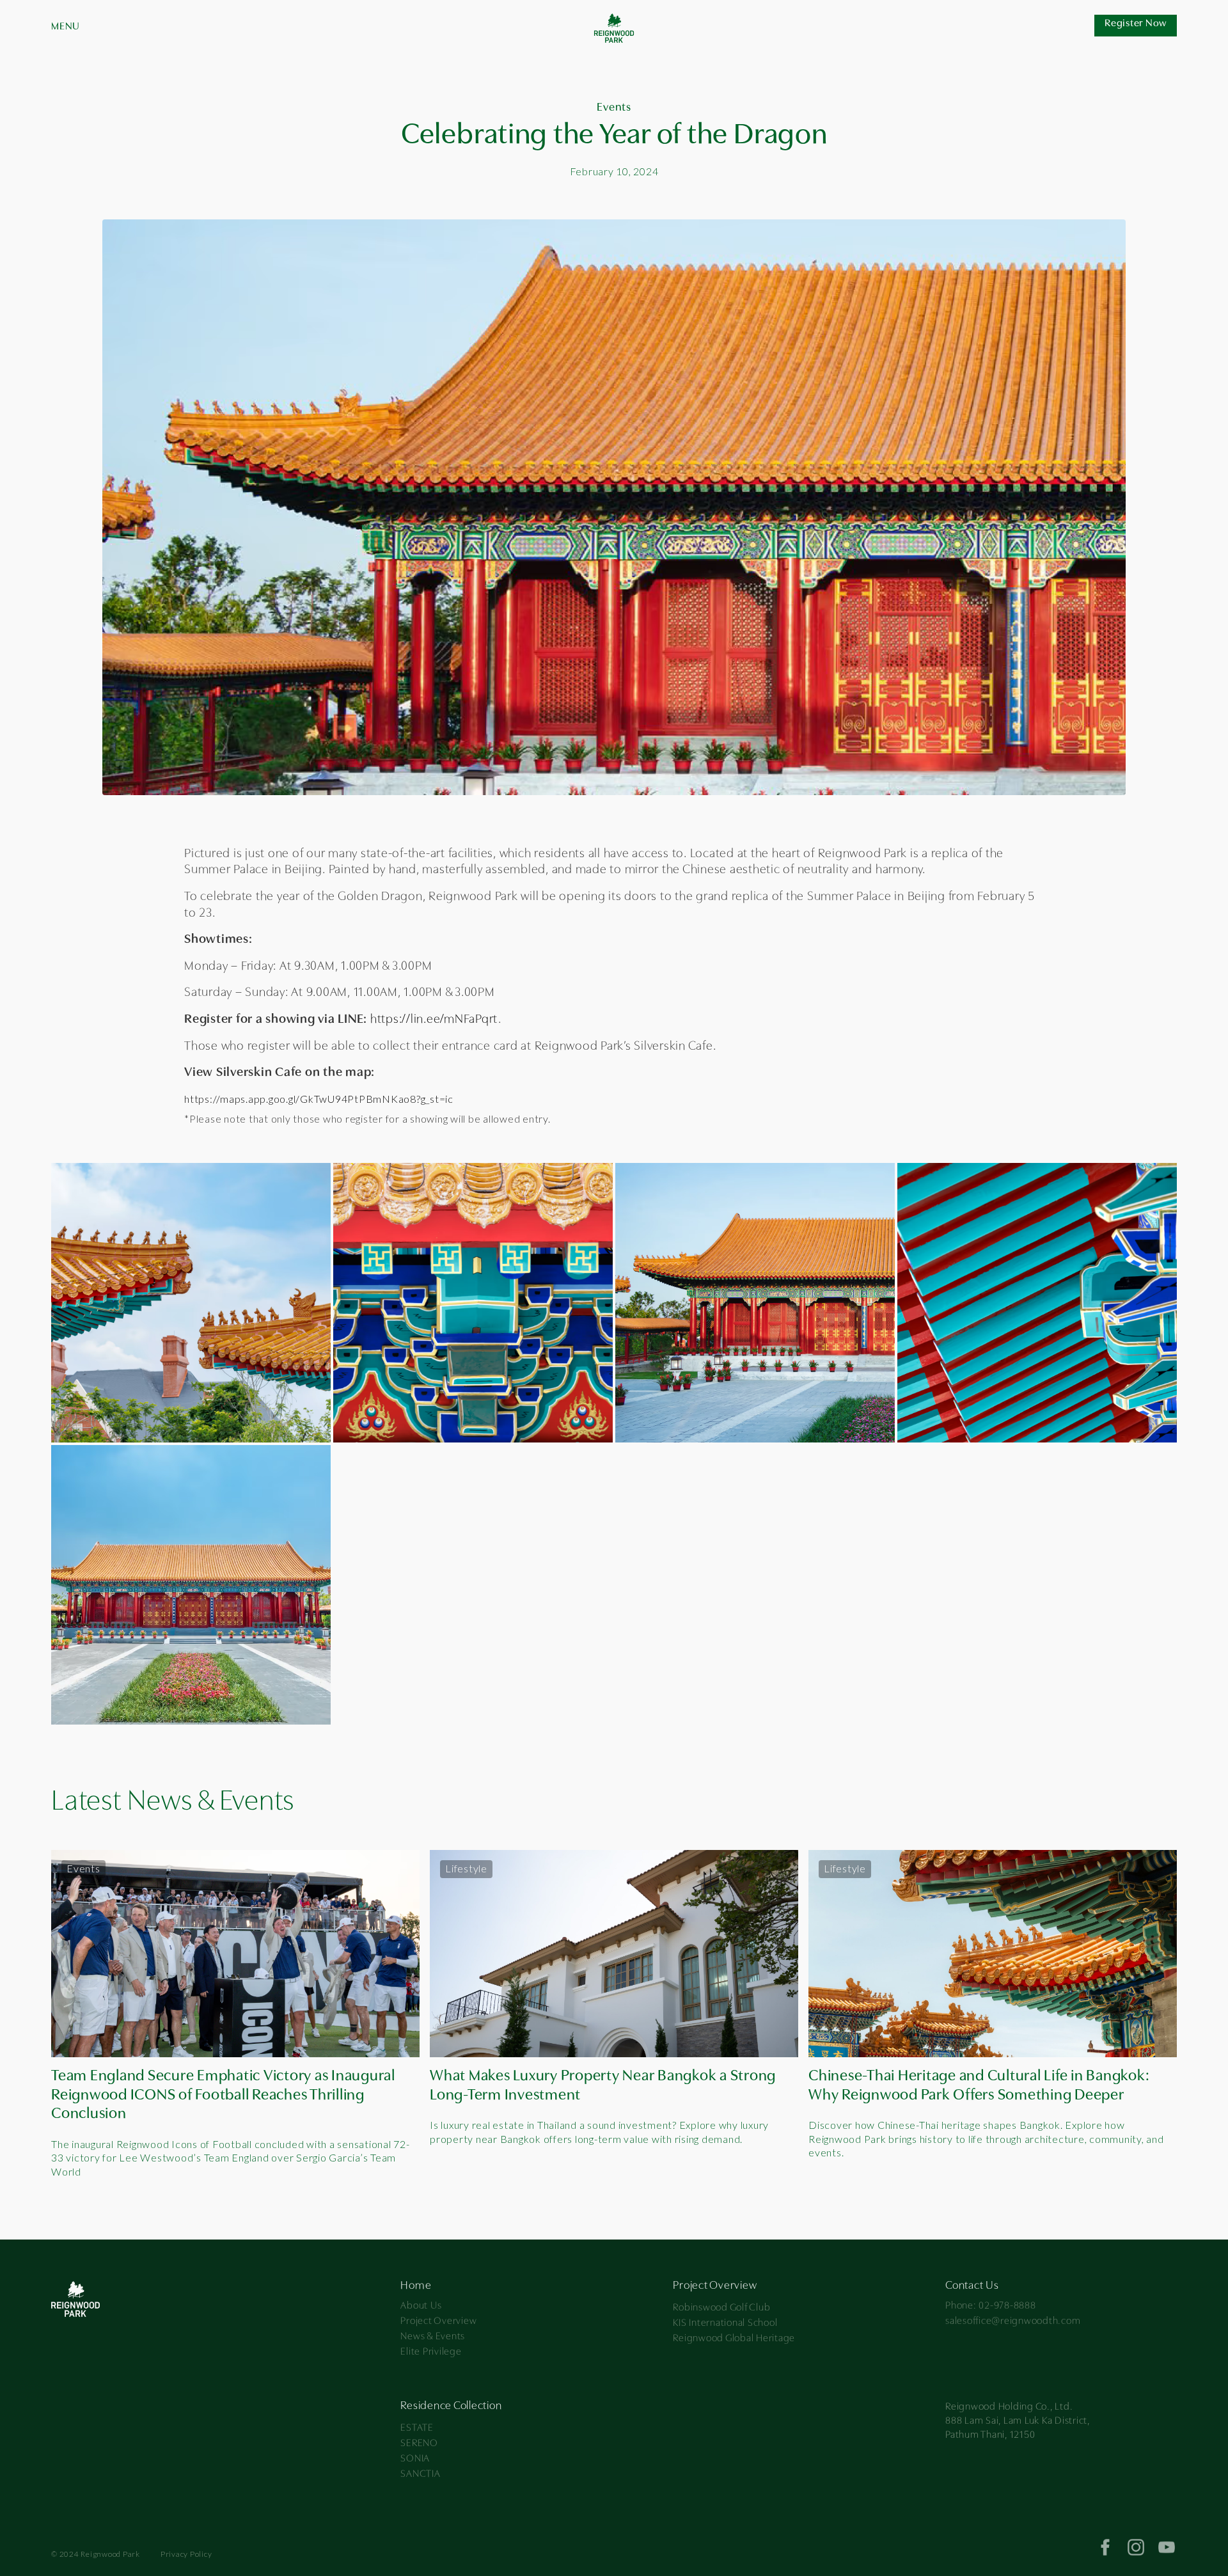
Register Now (1136, 24)
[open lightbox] (191, 1303)
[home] (614, 26)
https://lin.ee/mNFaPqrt (434, 1020)
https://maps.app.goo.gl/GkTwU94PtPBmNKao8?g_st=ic (319, 1099)
